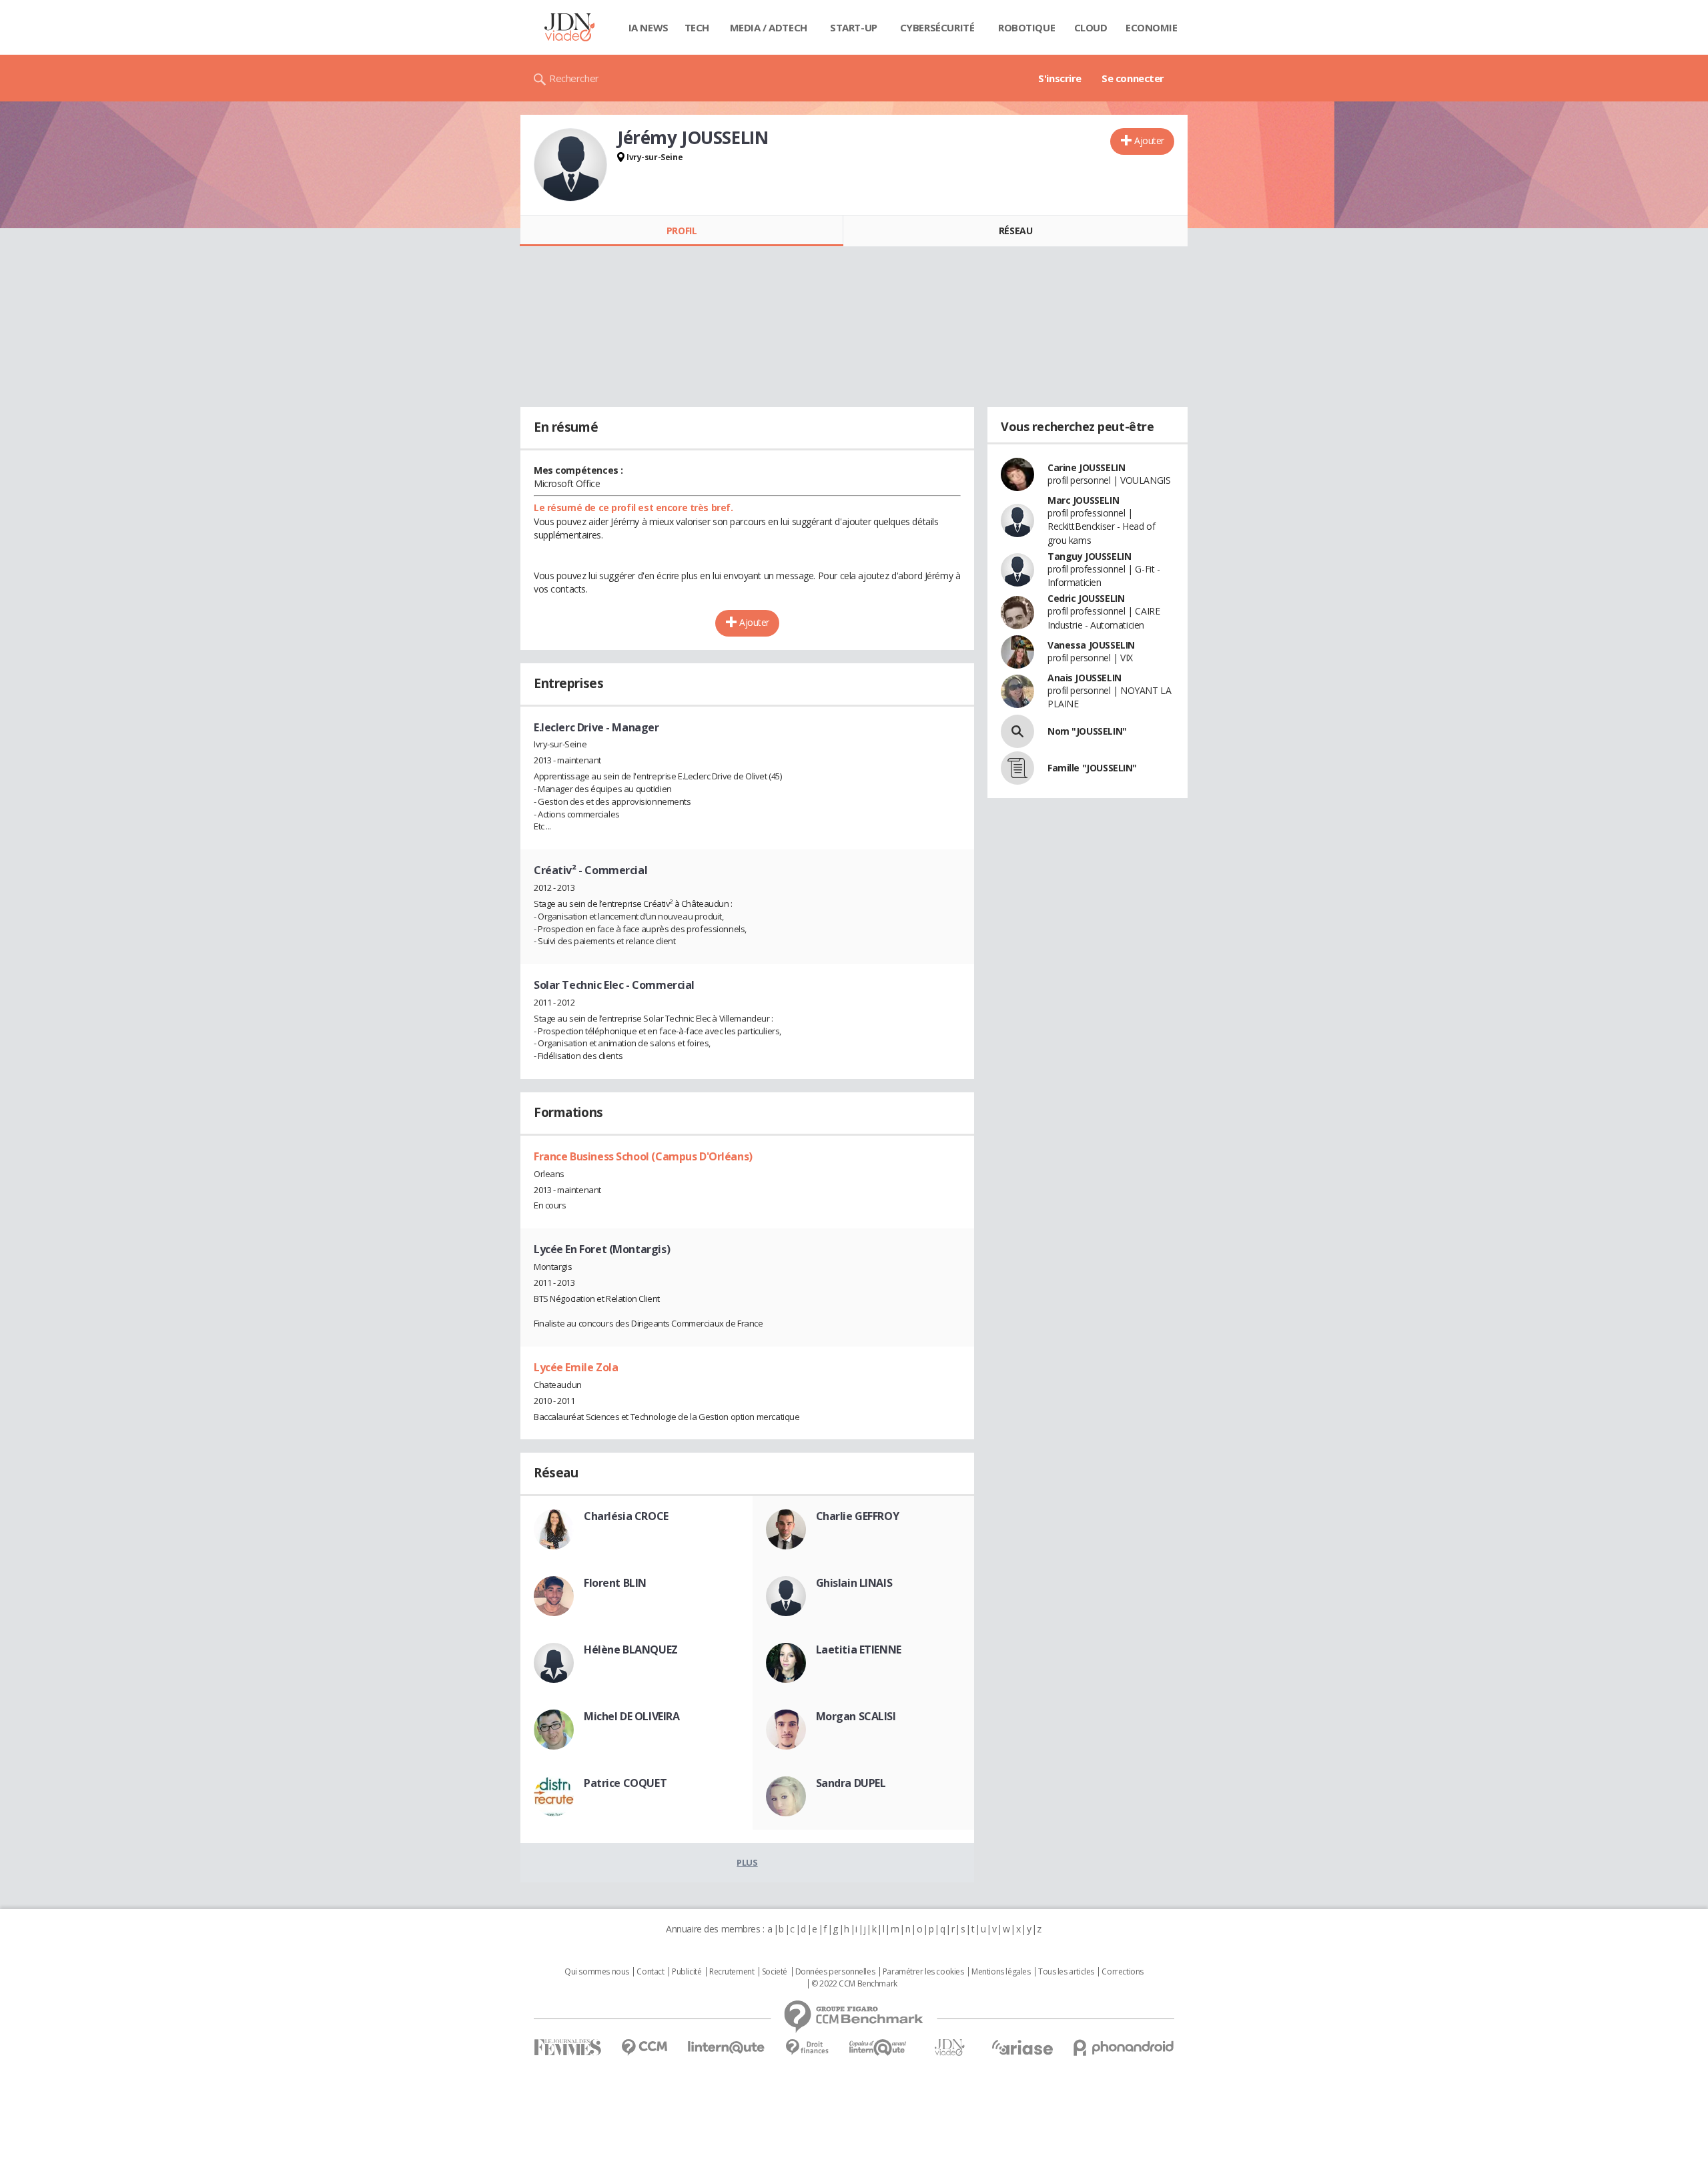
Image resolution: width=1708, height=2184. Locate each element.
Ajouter (1149, 140)
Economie (1152, 27)
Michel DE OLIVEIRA (631, 1716)
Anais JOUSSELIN (1085, 678)
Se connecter (1133, 78)
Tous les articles (1066, 1972)
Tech (697, 27)
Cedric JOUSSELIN (1086, 598)
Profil (682, 231)
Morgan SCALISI (856, 1716)
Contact (650, 1972)
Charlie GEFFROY (858, 1516)
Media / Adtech (769, 27)
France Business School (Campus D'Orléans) (643, 1156)
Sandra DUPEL (851, 1783)
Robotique (1026, 27)
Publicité (687, 1972)
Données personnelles (835, 1972)
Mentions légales (1001, 1972)
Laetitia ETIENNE (859, 1650)
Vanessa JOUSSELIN (1091, 645)
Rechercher (574, 78)
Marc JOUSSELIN (1083, 500)
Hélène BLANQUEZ (631, 1650)
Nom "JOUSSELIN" (1087, 731)
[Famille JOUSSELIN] (1017, 768)
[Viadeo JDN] (949, 2048)
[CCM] (644, 2048)
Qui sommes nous (597, 1972)
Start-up (854, 27)
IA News (649, 27)
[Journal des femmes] (567, 2048)
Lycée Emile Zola (576, 1367)
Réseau (1015, 231)
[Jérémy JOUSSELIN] (570, 165)
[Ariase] (1022, 2047)
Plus (747, 1862)
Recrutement (732, 1972)
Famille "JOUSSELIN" (1092, 768)
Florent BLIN (615, 1583)
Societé (775, 1972)
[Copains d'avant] (878, 2048)
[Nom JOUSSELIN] (1017, 731)
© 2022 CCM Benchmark (854, 1984)
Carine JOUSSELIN (1086, 467)
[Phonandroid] (1124, 2048)
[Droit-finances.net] (807, 2048)
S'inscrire (1060, 78)
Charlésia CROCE (626, 1516)
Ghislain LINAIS (854, 1583)
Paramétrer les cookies (923, 1972)
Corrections (1122, 1972)
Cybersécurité (937, 27)
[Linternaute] (727, 2048)
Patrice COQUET (625, 1783)
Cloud (1091, 27)
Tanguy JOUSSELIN (1089, 556)
